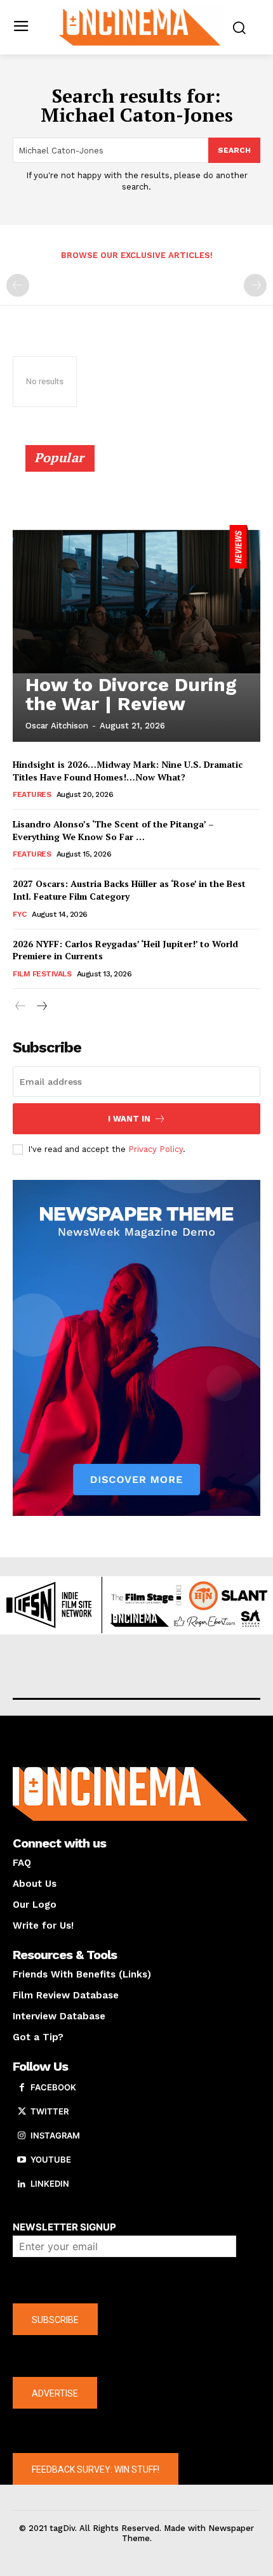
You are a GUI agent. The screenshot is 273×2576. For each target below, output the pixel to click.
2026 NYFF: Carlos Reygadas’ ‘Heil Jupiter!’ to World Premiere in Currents (125, 950)
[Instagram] (22, 2136)
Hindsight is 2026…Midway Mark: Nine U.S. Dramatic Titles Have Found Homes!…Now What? (128, 771)
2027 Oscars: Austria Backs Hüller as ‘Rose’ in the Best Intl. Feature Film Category (129, 890)
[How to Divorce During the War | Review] (136, 599)
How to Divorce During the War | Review (131, 694)
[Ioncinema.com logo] (140, 26)
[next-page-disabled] (255, 285)
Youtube (51, 2159)
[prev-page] (18, 285)
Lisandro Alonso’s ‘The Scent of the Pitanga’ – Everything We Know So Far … (113, 830)
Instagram (55, 2135)
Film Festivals (42, 974)
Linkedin (50, 2184)
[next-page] (41, 1006)
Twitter (50, 2111)
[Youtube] (22, 2160)
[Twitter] (22, 2112)
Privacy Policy (156, 1149)
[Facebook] (22, 2088)
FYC (20, 914)
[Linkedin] (22, 2184)
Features (32, 794)
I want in (129, 1119)
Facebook (53, 2087)
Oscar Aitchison (57, 726)
